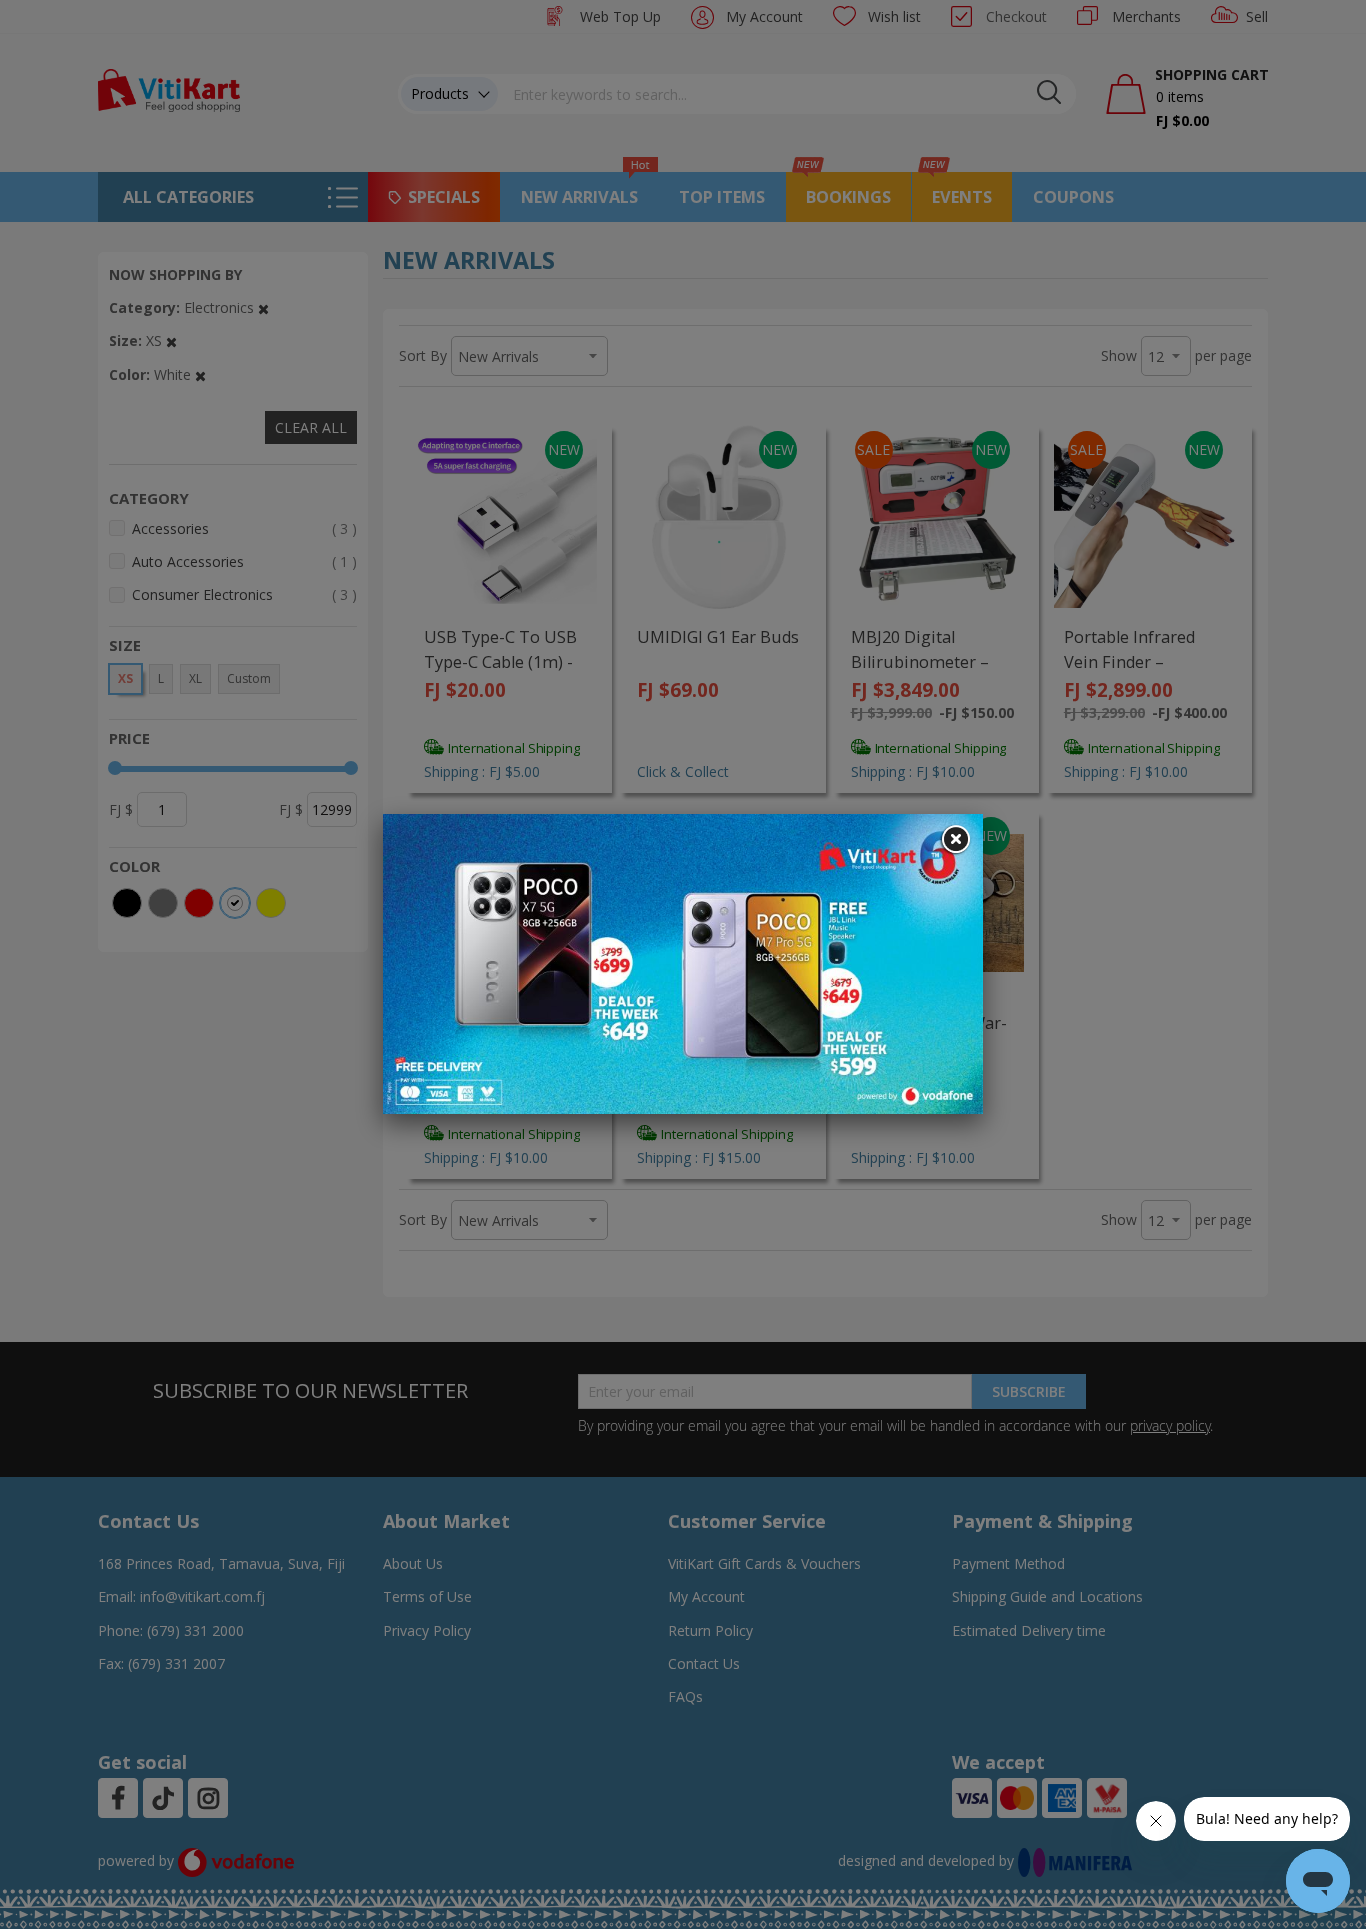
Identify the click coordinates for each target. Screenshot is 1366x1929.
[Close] (955, 840)
